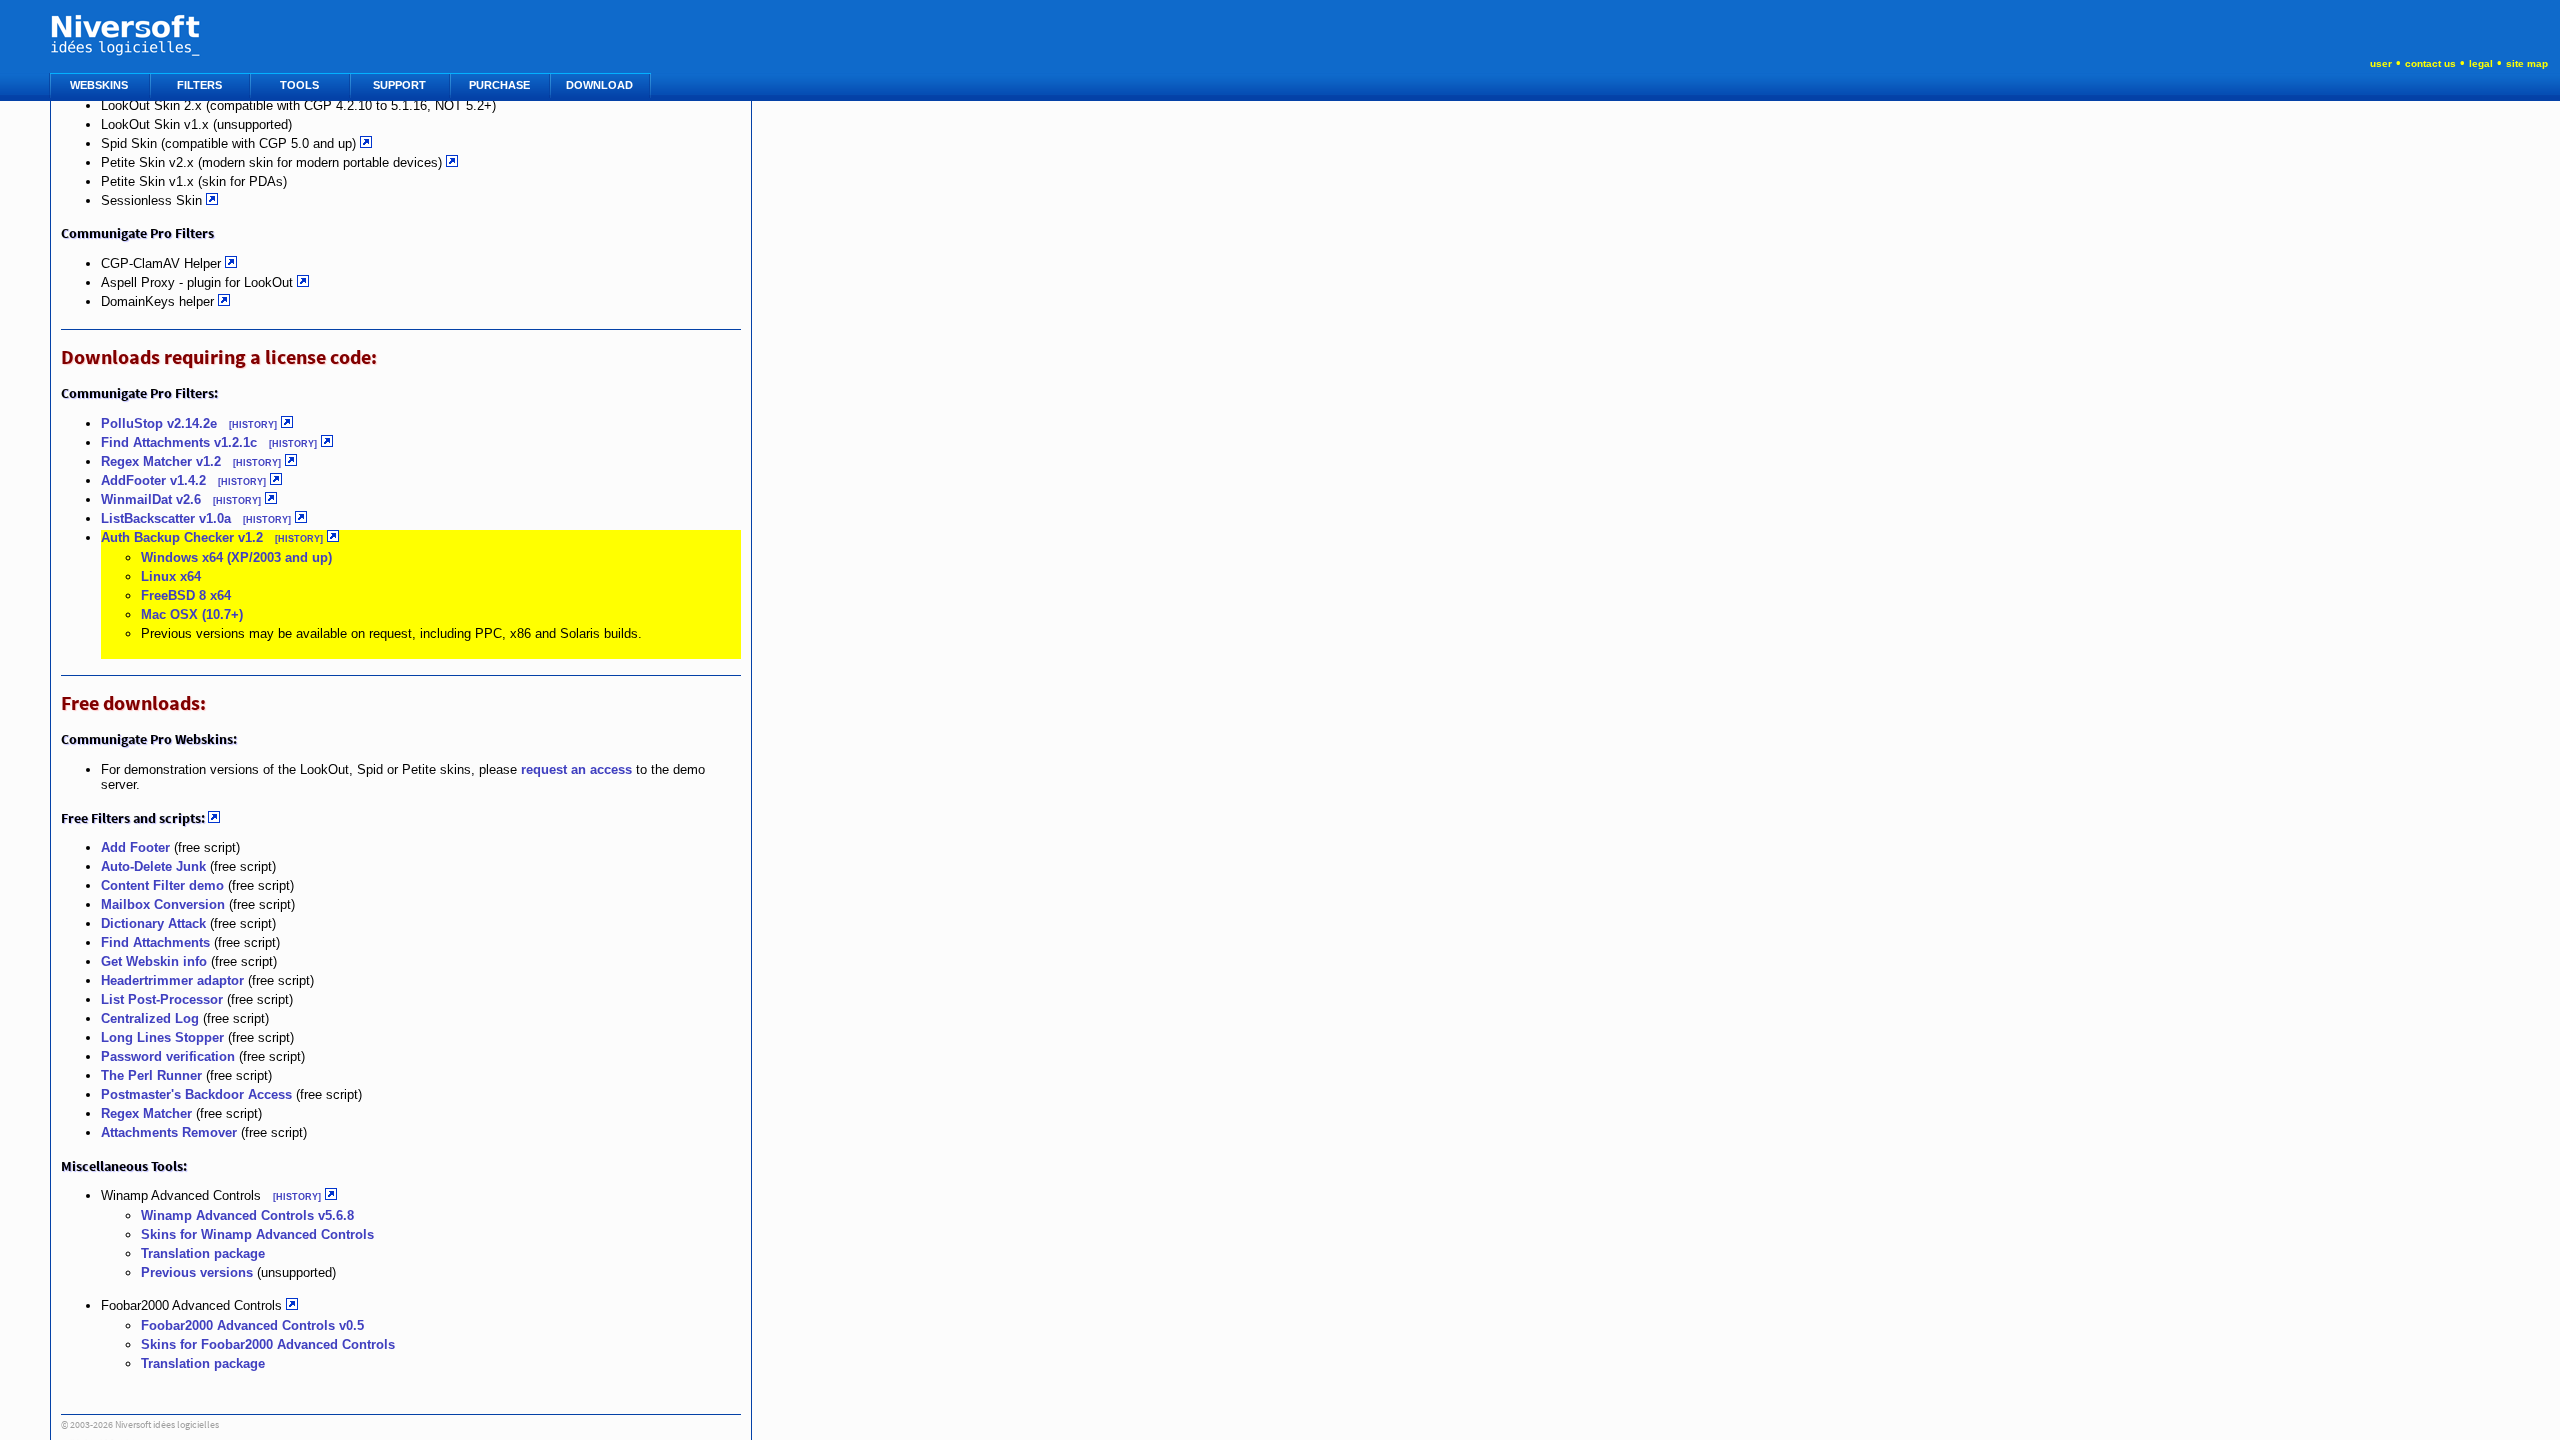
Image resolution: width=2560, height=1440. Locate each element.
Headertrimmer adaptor (172, 980)
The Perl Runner (151, 1075)
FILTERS (201, 85)
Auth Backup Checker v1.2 (182, 537)
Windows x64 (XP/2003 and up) (236, 557)
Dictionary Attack (153, 923)
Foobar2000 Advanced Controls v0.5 (252, 1325)
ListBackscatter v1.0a (166, 518)
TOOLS (301, 85)
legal (2481, 63)
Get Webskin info (154, 961)
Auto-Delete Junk (153, 866)
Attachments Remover (169, 1132)
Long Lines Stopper (162, 1037)
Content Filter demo (162, 885)
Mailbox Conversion (163, 904)
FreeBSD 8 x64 (186, 595)
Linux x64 (171, 576)
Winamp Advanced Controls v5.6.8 (247, 1215)
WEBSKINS (100, 85)
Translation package (203, 1253)
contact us (2430, 63)
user (2381, 63)
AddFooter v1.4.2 (153, 480)
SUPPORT (401, 85)
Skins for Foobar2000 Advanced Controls (268, 1344)
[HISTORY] (253, 425)
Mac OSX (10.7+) (192, 614)
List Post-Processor (162, 999)
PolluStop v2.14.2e (161, 423)
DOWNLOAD (601, 85)
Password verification (168, 1056)
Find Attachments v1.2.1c (179, 442)
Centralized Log (150, 1018)
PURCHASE (501, 85)
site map (2527, 63)
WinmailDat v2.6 (151, 499)
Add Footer (135, 847)
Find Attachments (155, 942)
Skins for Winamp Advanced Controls (257, 1234)
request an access (576, 769)
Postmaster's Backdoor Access (196, 1094)
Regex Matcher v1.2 (161, 461)
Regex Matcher (146, 1113)
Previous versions (197, 1272)
